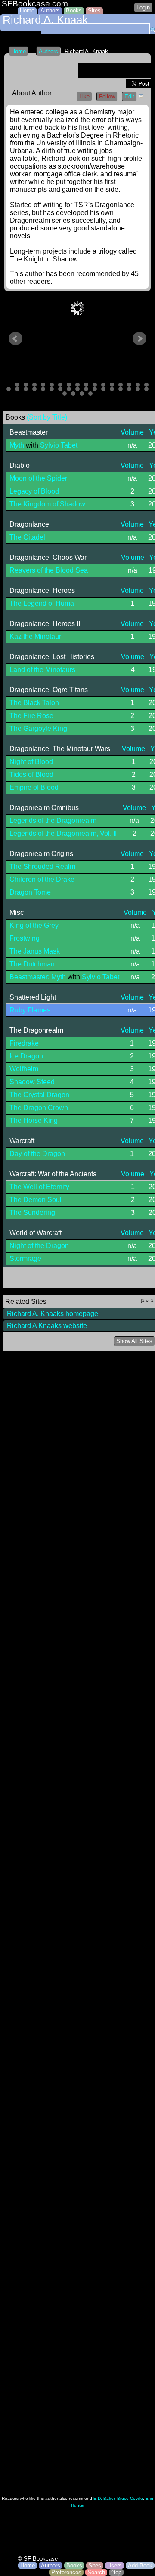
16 (138, 385)
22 (43, 389)
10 (86, 385)
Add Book (140, 2565)
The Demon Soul (36, 1200)
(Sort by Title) (47, 417)
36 (73, 393)
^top (116, 2572)
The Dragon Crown (39, 1108)
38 (90, 393)
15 (129, 385)
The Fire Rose (31, 716)
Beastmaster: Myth (38, 977)
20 (26, 389)
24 (60, 389)
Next (139, 339)
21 (34, 389)
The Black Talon (34, 703)
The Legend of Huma (42, 603)
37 (82, 393)
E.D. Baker (104, 2498)
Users (115, 2565)
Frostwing (25, 938)
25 (69, 389)
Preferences (66, 2572)
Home (27, 11)
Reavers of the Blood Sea (49, 570)
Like (84, 97)
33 (138, 389)
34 (146, 389)
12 (103, 385)
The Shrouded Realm (42, 866)
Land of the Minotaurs (42, 670)
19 (17, 389)
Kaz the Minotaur (35, 636)
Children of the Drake (42, 879)
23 (52, 389)
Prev (15, 339)
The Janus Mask (35, 951)
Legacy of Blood (34, 491)
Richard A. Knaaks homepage (53, 1314)
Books (74, 11)
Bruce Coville (130, 2498)
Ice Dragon (26, 1056)
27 (86, 389)
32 (129, 389)
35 (65, 393)
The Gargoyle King (38, 728)
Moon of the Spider (38, 478)
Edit (129, 97)
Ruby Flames (30, 1010)
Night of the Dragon (39, 1246)
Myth (17, 445)
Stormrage (25, 1259)
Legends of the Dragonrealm (53, 820)
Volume (132, 432)
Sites (94, 11)
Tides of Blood (31, 774)
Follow (107, 97)
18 (9, 389)
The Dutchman (32, 964)
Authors (50, 11)
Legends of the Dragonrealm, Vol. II (63, 833)
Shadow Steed (32, 1082)
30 (112, 389)
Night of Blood (31, 762)
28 (95, 389)
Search (96, 2572)
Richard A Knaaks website (47, 1326)
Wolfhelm (24, 1069)
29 (103, 389)
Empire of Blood (34, 787)
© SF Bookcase (38, 2559)
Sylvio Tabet (59, 445)
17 (146, 385)
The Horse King (34, 1121)
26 (77, 389)
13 (112, 385)
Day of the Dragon (37, 1154)
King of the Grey (34, 925)
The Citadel (27, 537)
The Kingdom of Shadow (47, 504)
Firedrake (24, 1043)
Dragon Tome (30, 892)
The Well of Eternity (39, 1187)
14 (121, 385)
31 (121, 389)
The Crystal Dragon (39, 1095)
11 (95, 385)
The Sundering (32, 1213)
